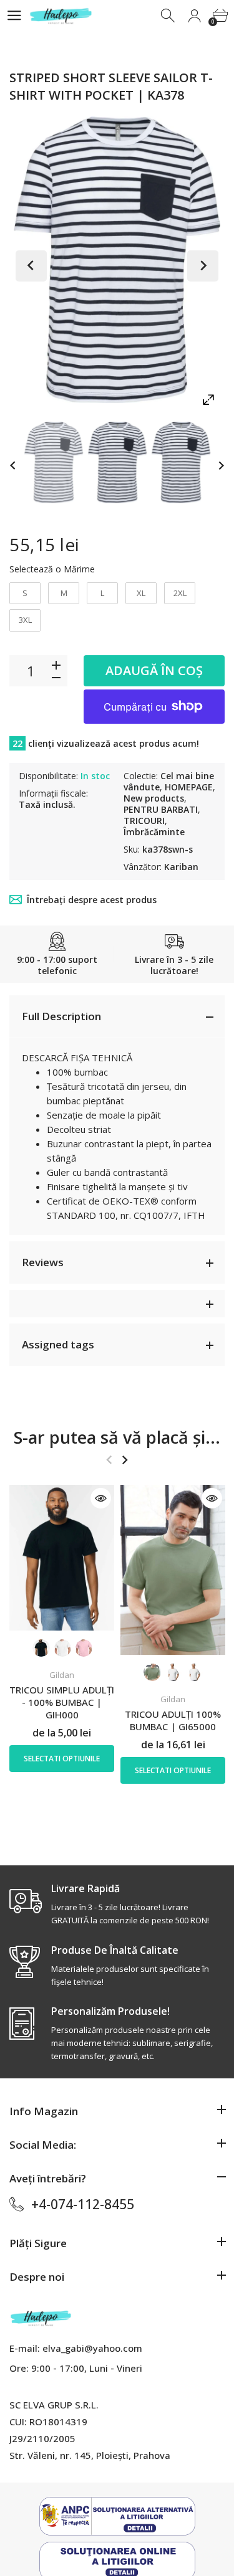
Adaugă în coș (154, 670)
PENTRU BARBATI (161, 809)
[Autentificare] (194, 16)
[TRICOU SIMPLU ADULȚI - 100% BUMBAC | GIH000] (62, 1558)
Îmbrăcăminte (154, 832)
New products (154, 798)
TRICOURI (144, 821)
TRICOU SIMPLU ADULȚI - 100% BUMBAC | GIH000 (62, 1702)
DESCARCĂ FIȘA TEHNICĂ (77, 1058)
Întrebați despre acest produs (92, 900)
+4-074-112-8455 (83, 2204)
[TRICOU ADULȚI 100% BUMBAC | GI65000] (173, 1570)
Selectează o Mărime (52, 569)
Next (203, 266)
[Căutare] (169, 16)
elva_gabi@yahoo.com (92, 2348)
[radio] (25, 594)
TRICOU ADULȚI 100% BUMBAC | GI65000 (173, 1720)
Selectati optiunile (62, 1759)
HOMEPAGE (189, 787)
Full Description (61, 1016)
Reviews (43, 1262)
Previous (31, 266)
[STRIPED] (54, 462)
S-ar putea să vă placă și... (117, 1437)
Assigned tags (58, 1344)
